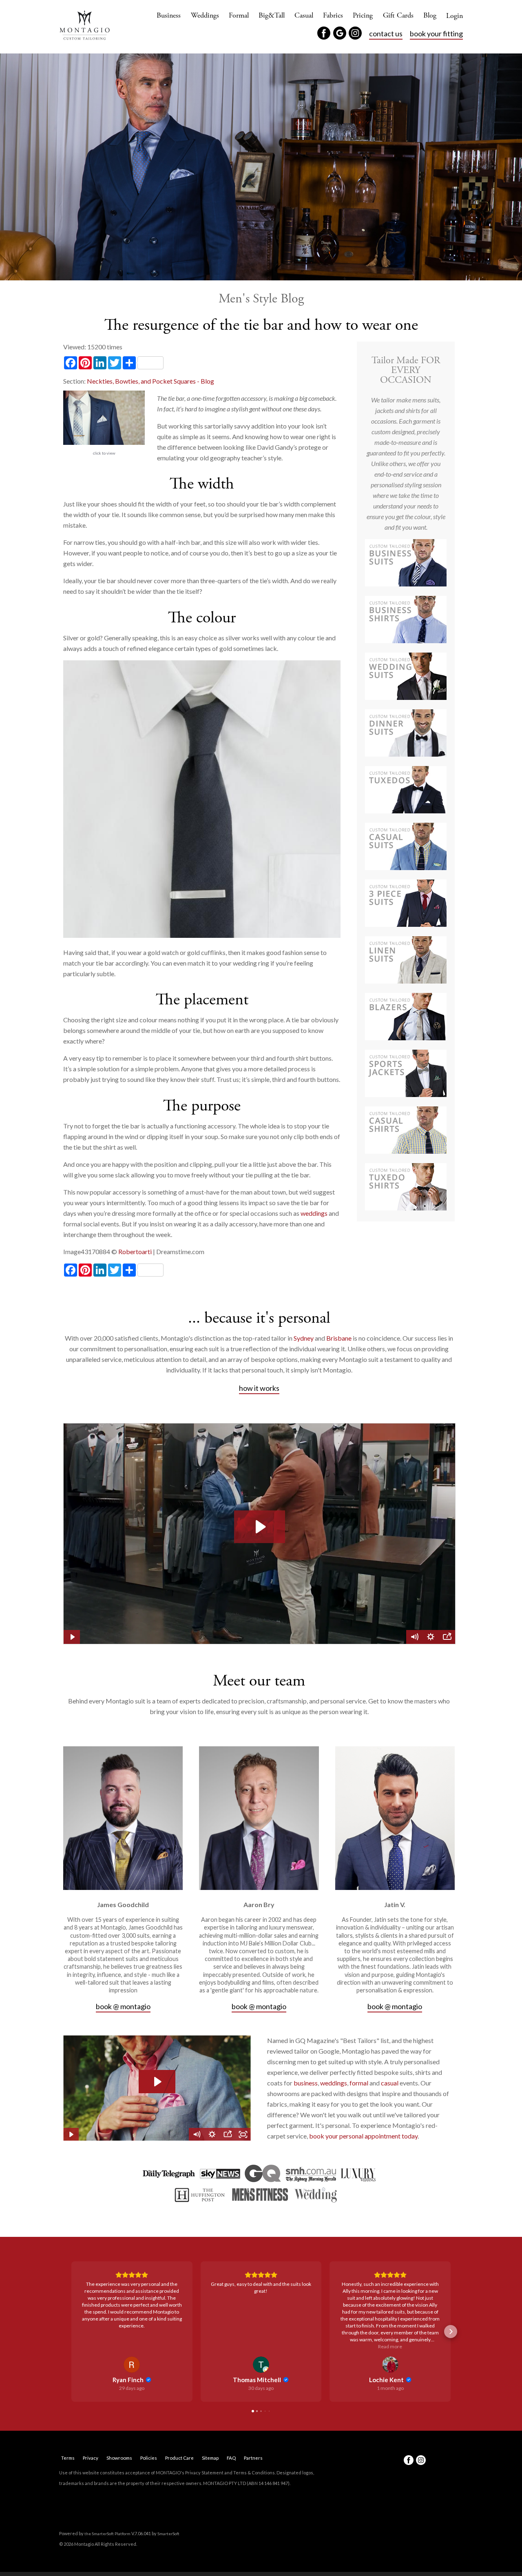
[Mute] (197, 2134)
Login (455, 16)
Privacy (91, 2458)
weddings (315, 1213)
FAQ (231, 2458)
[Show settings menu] (212, 2134)
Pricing (363, 15)
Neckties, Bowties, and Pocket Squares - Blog (150, 381)
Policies (149, 2458)
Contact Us (386, 33)
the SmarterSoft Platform (108, 2534)
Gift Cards (398, 15)
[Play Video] (71, 2134)
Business (169, 15)
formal (359, 2083)
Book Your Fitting (436, 33)
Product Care (179, 2458)
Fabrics (333, 15)
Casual (304, 15)
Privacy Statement (204, 2473)
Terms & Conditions (254, 2473)
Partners (253, 2458)
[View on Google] (132, 2365)
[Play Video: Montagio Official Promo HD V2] (157, 2082)
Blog (430, 15)
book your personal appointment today (363, 2136)
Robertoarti (135, 1251)
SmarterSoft (168, 2534)
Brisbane (339, 1338)
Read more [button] (261, 2346)
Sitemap (210, 2458)
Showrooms (119, 2458)
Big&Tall (272, 15)
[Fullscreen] (243, 2134)
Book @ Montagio (123, 2006)
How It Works (259, 1388)
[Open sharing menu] (228, 2134)
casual (390, 2083)
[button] (71, 2332)
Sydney (304, 1338)
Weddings (205, 15)
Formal (239, 15)
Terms (68, 2458)
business (306, 2083)
